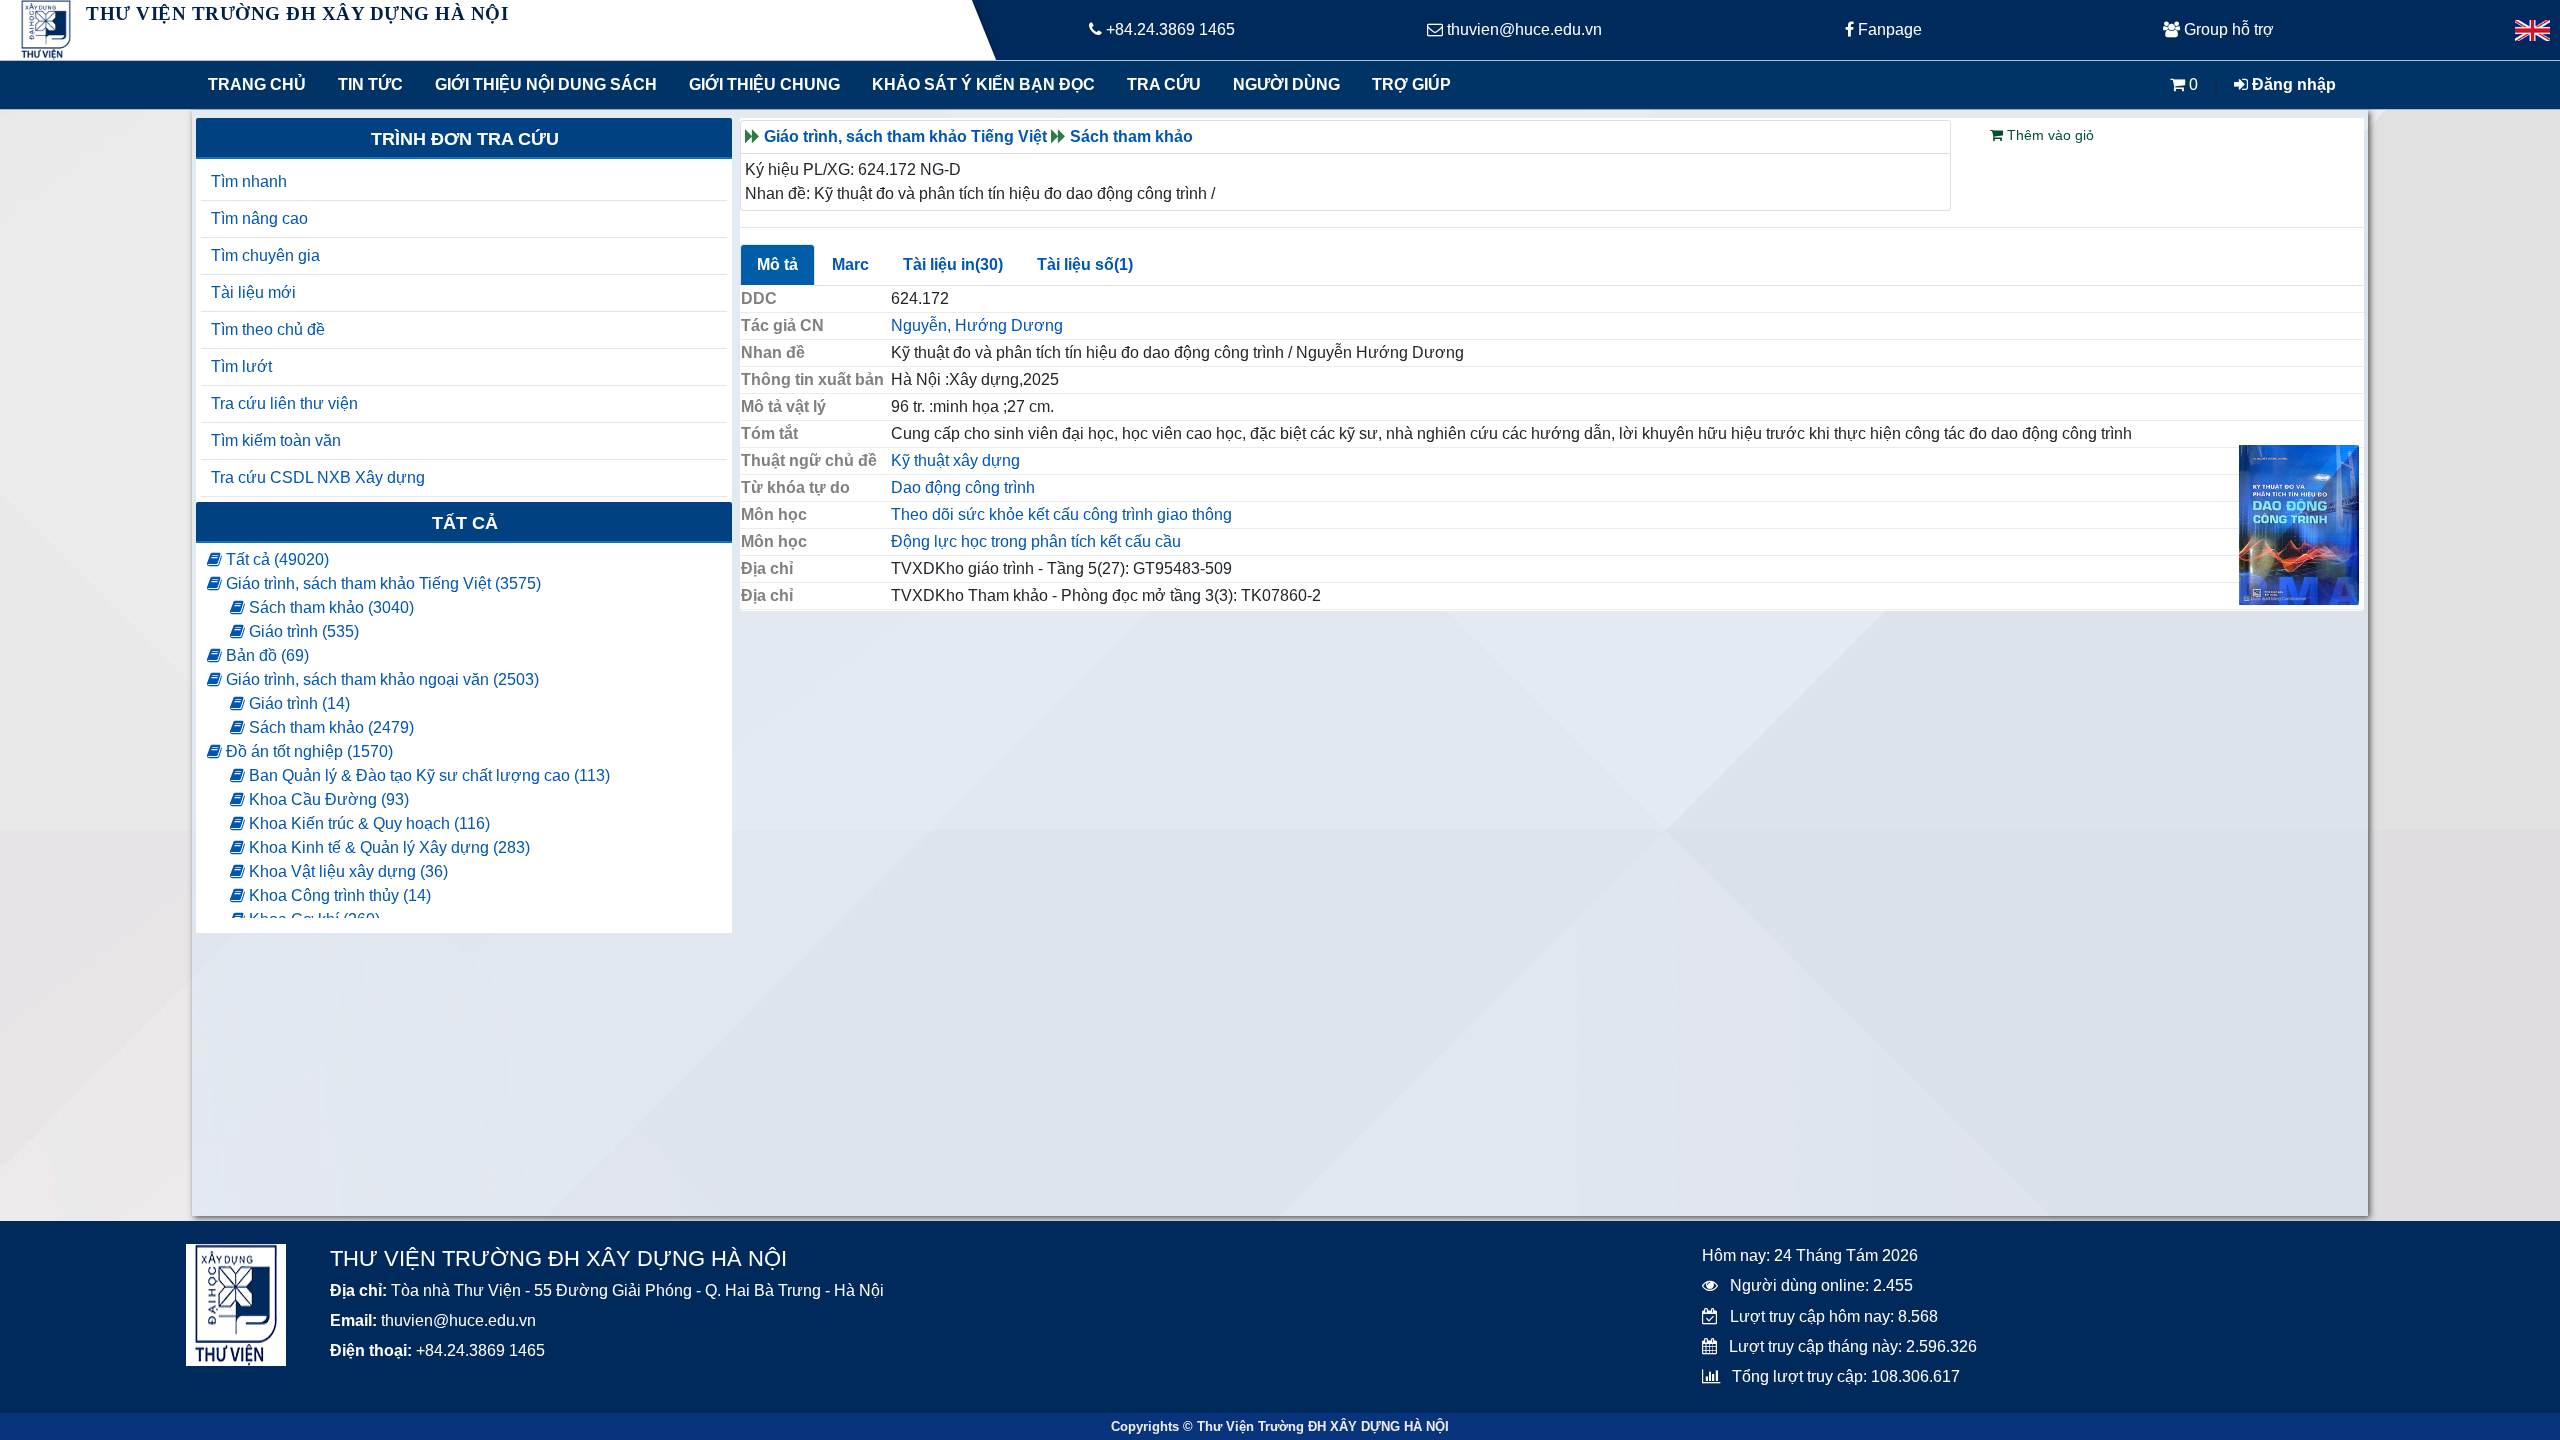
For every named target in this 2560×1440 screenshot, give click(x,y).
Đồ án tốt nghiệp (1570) (307, 751)
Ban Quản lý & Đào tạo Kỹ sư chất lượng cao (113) (427, 775)
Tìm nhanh (249, 181)
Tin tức (370, 84)
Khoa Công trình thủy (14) (338, 895)
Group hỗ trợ (2227, 29)
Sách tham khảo (1131, 136)
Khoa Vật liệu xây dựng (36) (346, 871)
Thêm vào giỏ (2048, 135)
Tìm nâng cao (259, 218)
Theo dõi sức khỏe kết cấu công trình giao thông (1061, 514)
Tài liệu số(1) (1085, 264)
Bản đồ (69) (265, 655)
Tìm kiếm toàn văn (276, 440)
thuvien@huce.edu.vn (1522, 29)
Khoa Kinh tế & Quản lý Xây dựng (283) (387, 847)
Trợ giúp (1411, 84)
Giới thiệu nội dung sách (541, 84)
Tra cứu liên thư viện (284, 403)
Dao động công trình (963, 487)
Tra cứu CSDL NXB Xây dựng (318, 477)
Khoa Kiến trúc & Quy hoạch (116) (367, 823)
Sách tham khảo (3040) (329, 607)
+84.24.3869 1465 (1168, 29)
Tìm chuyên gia (265, 255)
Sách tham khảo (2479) (329, 727)
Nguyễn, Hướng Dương (977, 325)
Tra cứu (1164, 84)
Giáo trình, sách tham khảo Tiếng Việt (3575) (381, 583)
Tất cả (465, 523)
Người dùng (1286, 84)
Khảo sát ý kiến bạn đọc (979, 84)
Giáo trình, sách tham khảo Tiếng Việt (905, 136)
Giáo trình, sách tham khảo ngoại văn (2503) (380, 679)
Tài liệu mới (253, 292)
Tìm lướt (241, 366)
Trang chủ (257, 84)
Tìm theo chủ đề (268, 329)
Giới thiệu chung (763, 84)
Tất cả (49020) (275, 559)
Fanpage (1888, 29)
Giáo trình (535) (302, 631)
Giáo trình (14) (297, 703)
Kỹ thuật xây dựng (955, 460)
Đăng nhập (2292, 84)
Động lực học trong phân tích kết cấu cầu (1036, 541)
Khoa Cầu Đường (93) (327, 799)
